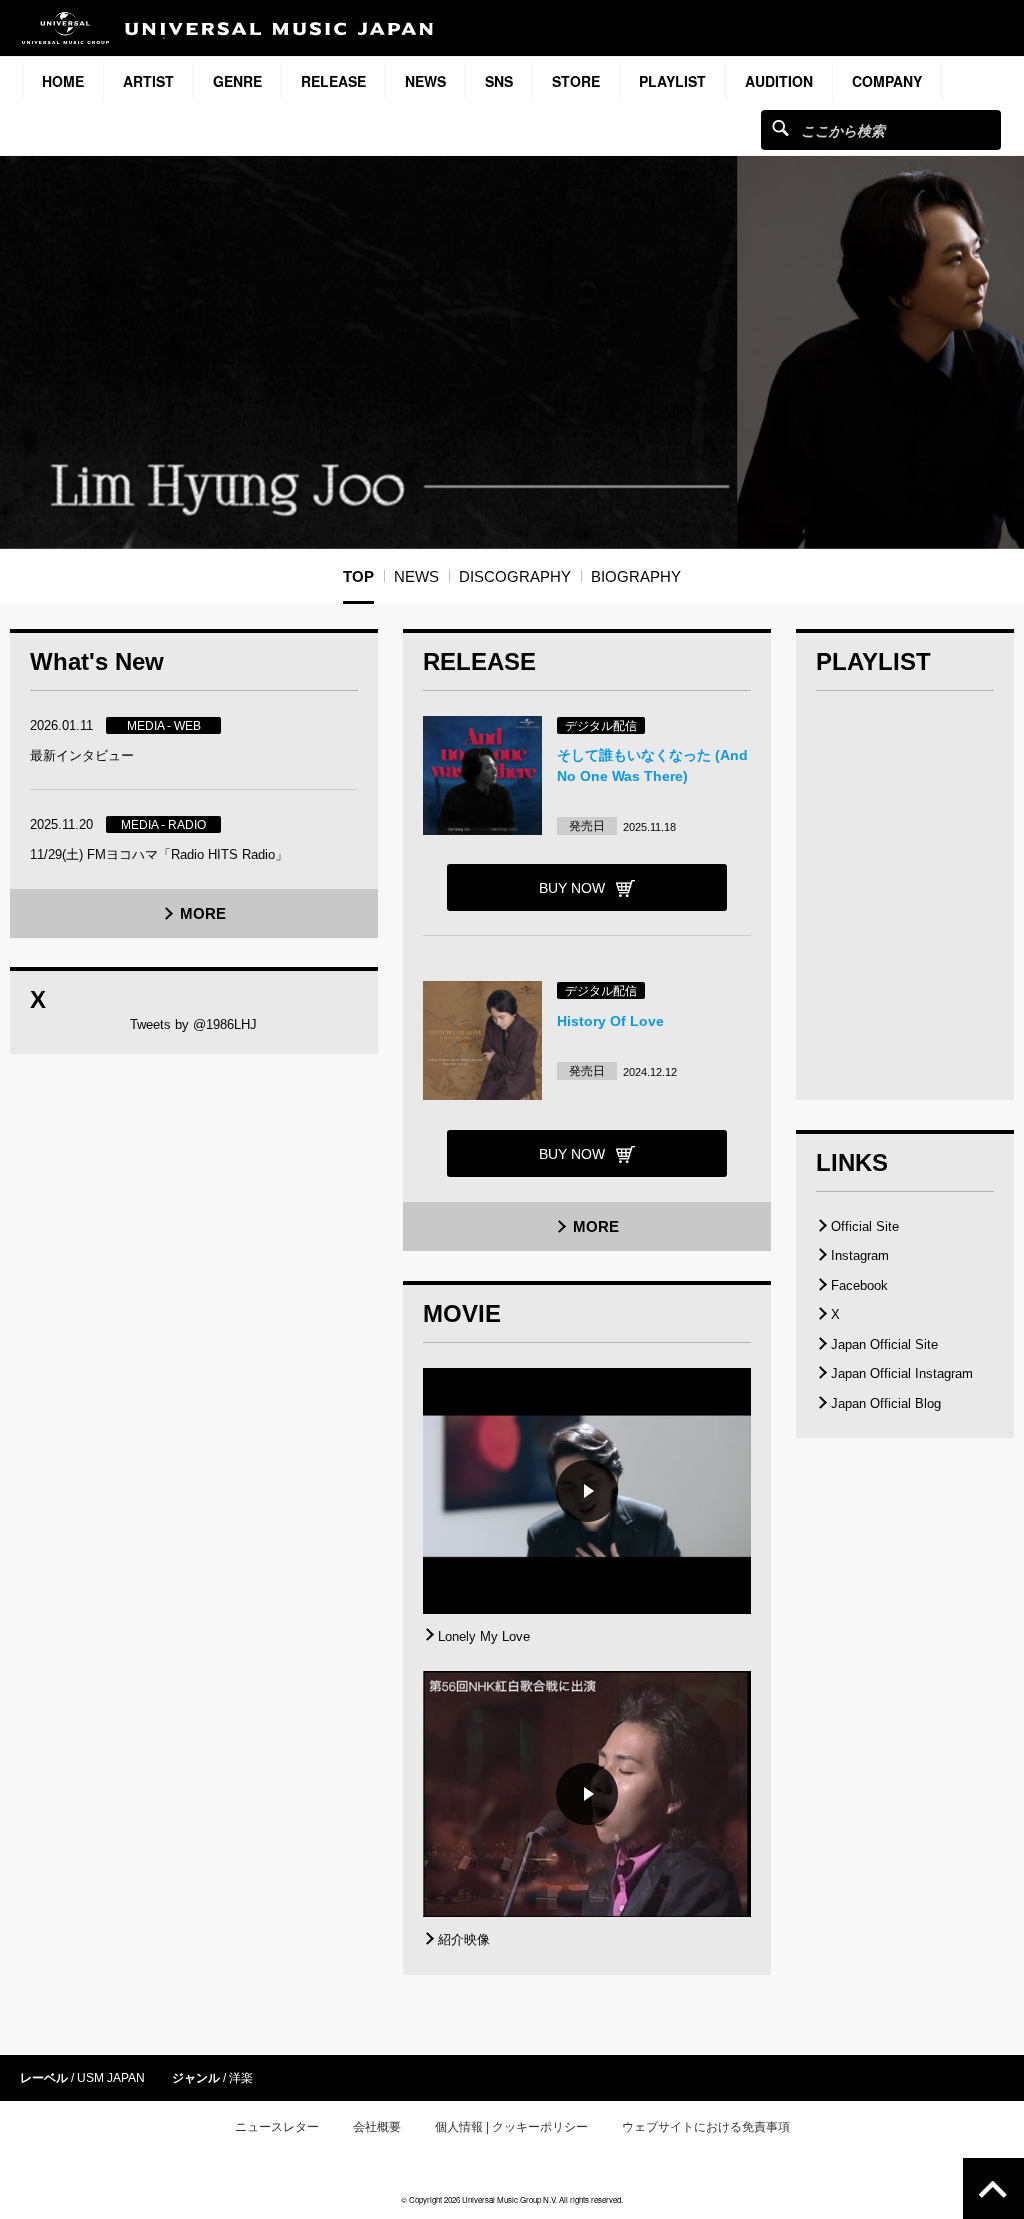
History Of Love (610, 1021)
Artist (148, 81)
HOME (63, 81)
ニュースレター (277, 2127)
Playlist (672, 81)
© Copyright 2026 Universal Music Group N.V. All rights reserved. (512, 2199)
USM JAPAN (111, 2078)
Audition (779, 81)
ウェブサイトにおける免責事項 (706, 2127)
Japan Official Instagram (902, 1373)
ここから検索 (780, 127)
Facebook (859, 1285)
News (425, 81)
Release (333, 81)
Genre (237, 81)
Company (887, 81)
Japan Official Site (884, 1344)
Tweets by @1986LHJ (193, 1024)
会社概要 (377, 2127)
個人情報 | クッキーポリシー (511, 2127)
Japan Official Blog (886, 1403)
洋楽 (241, 2078)
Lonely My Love (484, 1636)
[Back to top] (993, 2188)
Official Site (865, 1226)
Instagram (860, 1255)
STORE (576, 81)
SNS (499, 81)
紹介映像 (464, 1939)
